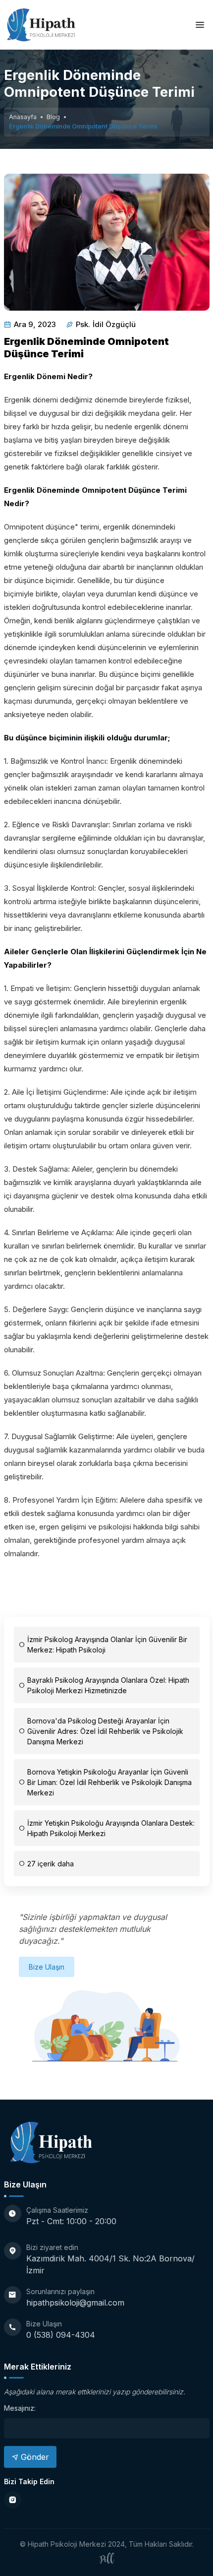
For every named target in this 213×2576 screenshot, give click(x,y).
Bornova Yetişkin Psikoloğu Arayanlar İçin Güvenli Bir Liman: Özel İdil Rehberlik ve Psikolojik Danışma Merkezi (109, 1782)
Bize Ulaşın (47, 1967)
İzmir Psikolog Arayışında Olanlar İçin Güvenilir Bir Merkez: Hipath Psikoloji (107, 1645)
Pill (106, 2560)
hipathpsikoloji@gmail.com (75, 2303)
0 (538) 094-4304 (61, 2335)
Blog (53, 117)
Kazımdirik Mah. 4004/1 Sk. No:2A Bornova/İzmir (110, 2264)
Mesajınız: (20, 2408)
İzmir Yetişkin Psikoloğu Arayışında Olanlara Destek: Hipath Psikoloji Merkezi (111, 1828)
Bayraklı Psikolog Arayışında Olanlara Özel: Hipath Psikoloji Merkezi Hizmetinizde (108, 1685)
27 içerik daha (51, 1864)
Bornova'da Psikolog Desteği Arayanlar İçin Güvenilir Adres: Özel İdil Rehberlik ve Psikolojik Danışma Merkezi (105, 1731)
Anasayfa (23, 117)
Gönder (34, 2457)
